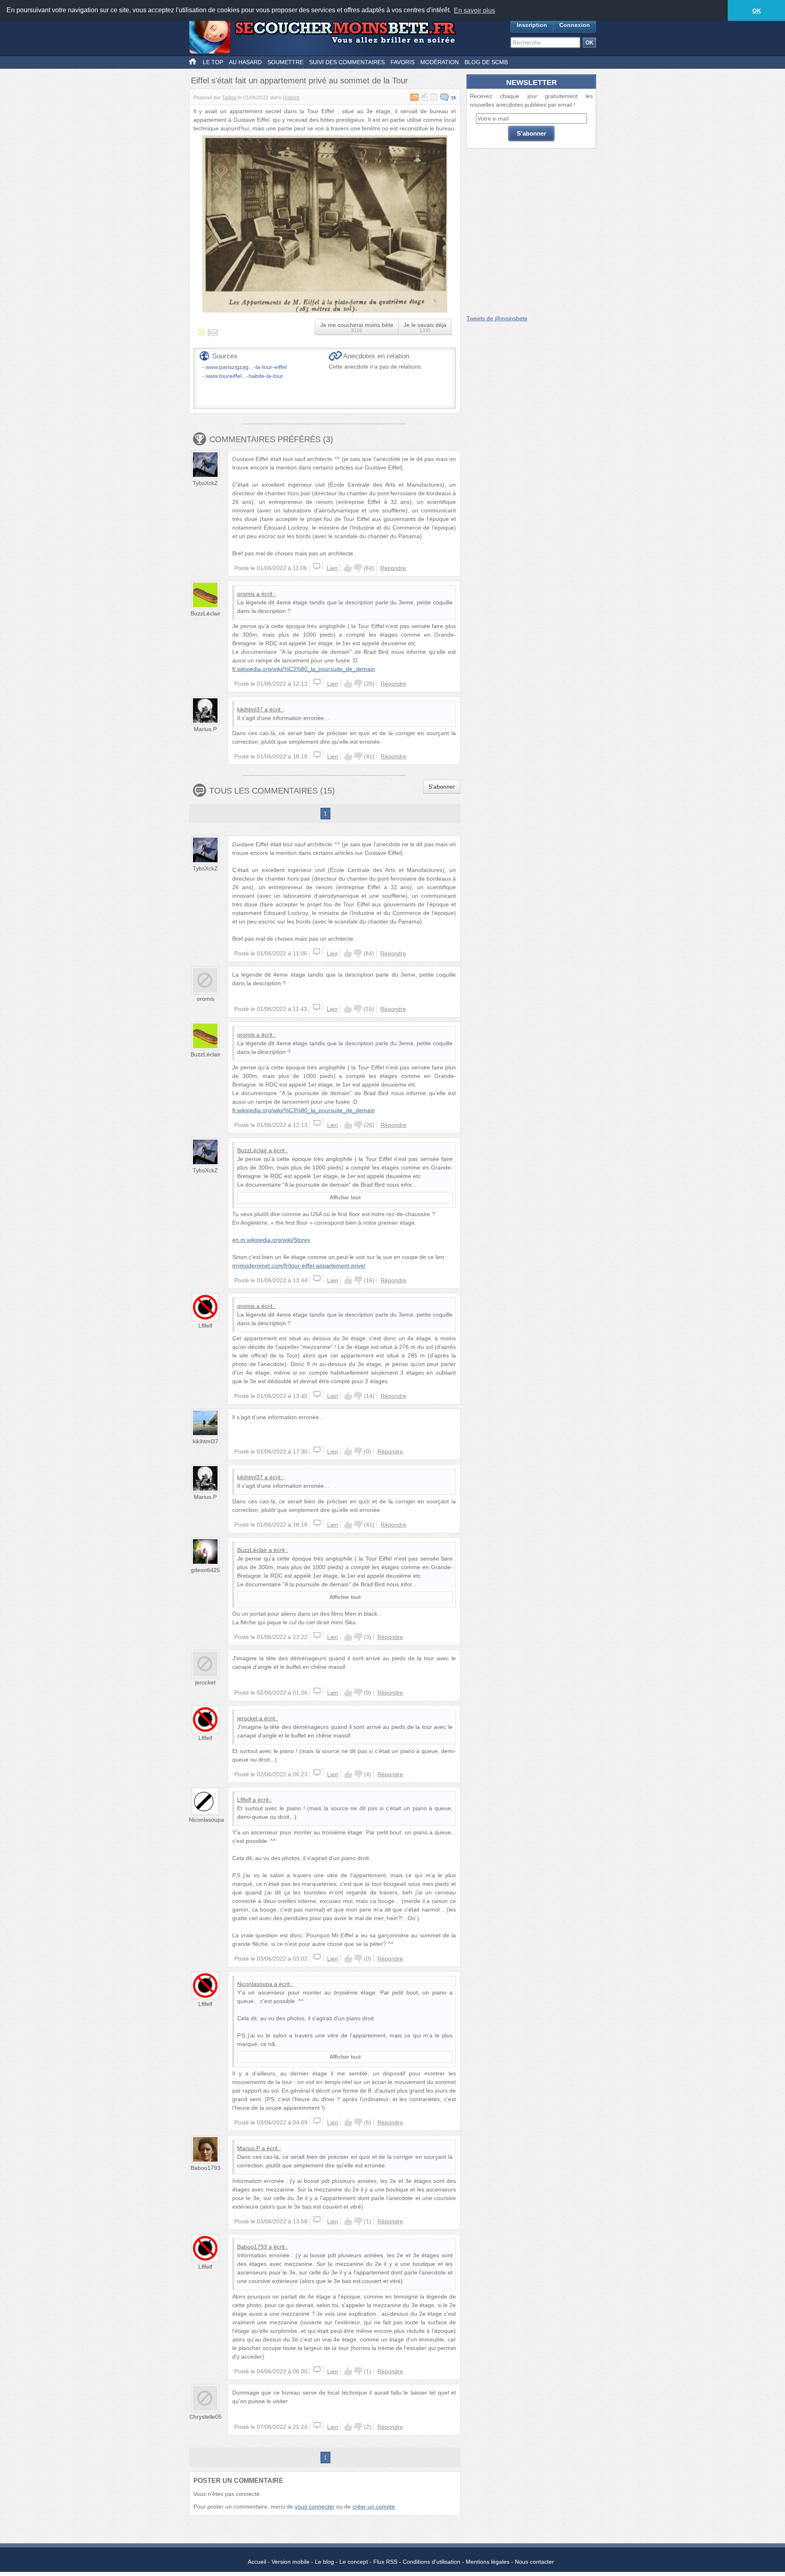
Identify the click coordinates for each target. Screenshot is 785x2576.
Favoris (403, 62)
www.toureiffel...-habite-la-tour (244, 376)
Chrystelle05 (205, 2417)
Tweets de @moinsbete (497, 318)
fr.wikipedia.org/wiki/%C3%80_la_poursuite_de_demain (304, 669)
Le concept (354, 2562)
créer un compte (374, 2507)
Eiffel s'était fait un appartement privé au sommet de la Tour (299, 80)
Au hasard (245, 62)
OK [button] (757, 11)
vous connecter (315, 2507)
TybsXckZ (205, 483)
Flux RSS (385, 2562)
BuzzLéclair (205, 613)
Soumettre (285, 62)
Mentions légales (488, 2562)
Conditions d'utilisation (432, 2562)
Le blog (324, 2562)
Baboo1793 (205, 2168)
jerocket (205, 1682)
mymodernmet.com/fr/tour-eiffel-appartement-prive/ (299, 1266)
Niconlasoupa (206, 1820)
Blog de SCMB (486, 62)
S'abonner (442, 787)
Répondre (393, 568)
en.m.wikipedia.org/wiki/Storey (271, 1240)
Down (358, 568)
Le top (213, 62)
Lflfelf (205, 1326)
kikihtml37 (250, 709)
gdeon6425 (205, 1570)
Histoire (291, 98)
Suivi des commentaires (347, 62)
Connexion (575, 25)
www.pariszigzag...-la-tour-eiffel (246, 367)
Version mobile (290, 2562)
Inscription (532, 25)
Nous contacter (534, 2562)
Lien (332, 568)
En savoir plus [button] (474, 10)
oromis (246, 594)
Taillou (229, 98)
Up (348, 568)
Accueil (257, 2562)
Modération (440, 62)
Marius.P (205, 729)
